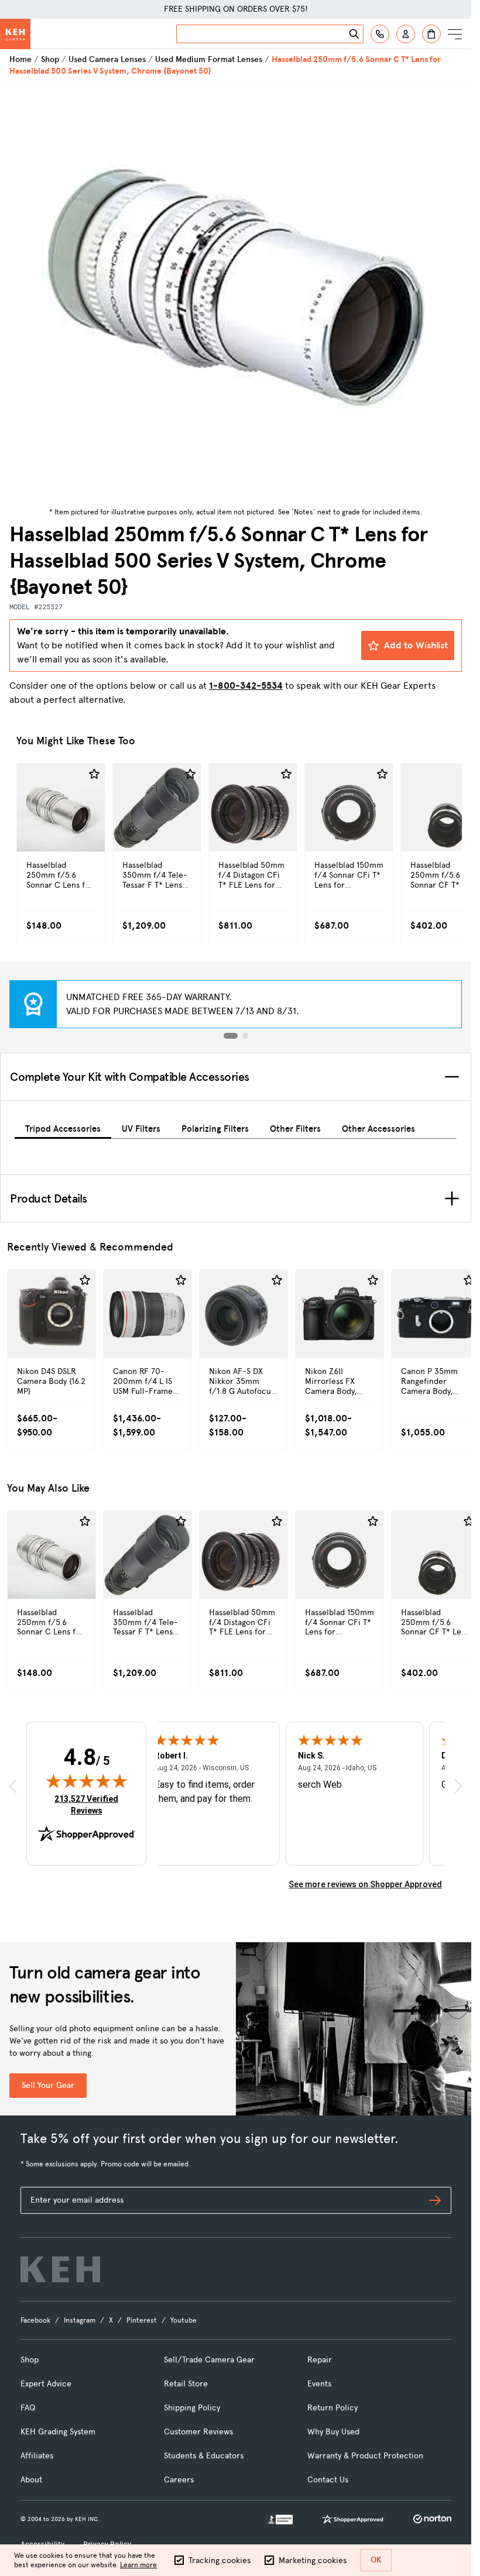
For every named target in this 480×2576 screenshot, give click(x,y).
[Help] (380, 34)
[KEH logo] (60, 2269)
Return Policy (332, 2408)
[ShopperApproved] (353, 2519)
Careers (179, 2480)
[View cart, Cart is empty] (431, 34)
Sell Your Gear (48, 2085)
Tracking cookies (220, 2560)
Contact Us (328, 2480)
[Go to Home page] (15, 34)
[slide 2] (245, 1036)
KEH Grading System (58, 2432)
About (31, 2480)
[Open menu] (455, 34)
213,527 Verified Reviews (89, 1804)
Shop (50, 59)
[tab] (63, 1127)
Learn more (138, 2565)
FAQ (28, 2408)
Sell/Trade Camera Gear (209, 2360)
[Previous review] (13, 1786)
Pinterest (142, 2320)
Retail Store (186, 2384)
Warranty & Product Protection (365, 2456)
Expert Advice (46, 2384)
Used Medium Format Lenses (209, 59)
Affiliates (37, 2456)
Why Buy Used (333, 2432)
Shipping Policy (192, 2408)
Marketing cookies (313, 2560)
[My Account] (406, 34)
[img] (87, 1781)
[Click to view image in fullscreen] (236, 293)
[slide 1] (231, 1036)
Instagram (80, 2320)
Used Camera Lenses (107, 59)
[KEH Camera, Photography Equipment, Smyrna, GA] (280, 2520)
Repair (320, 2360)
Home (20, 59)
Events (319, 2384)
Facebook (35, 2320)
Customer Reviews (198, 2432)
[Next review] (458, 1786)
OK (376, 2560)
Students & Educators (204, 2456)
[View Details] (61, 832)
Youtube (184, 2320)
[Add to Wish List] (94, 774)
